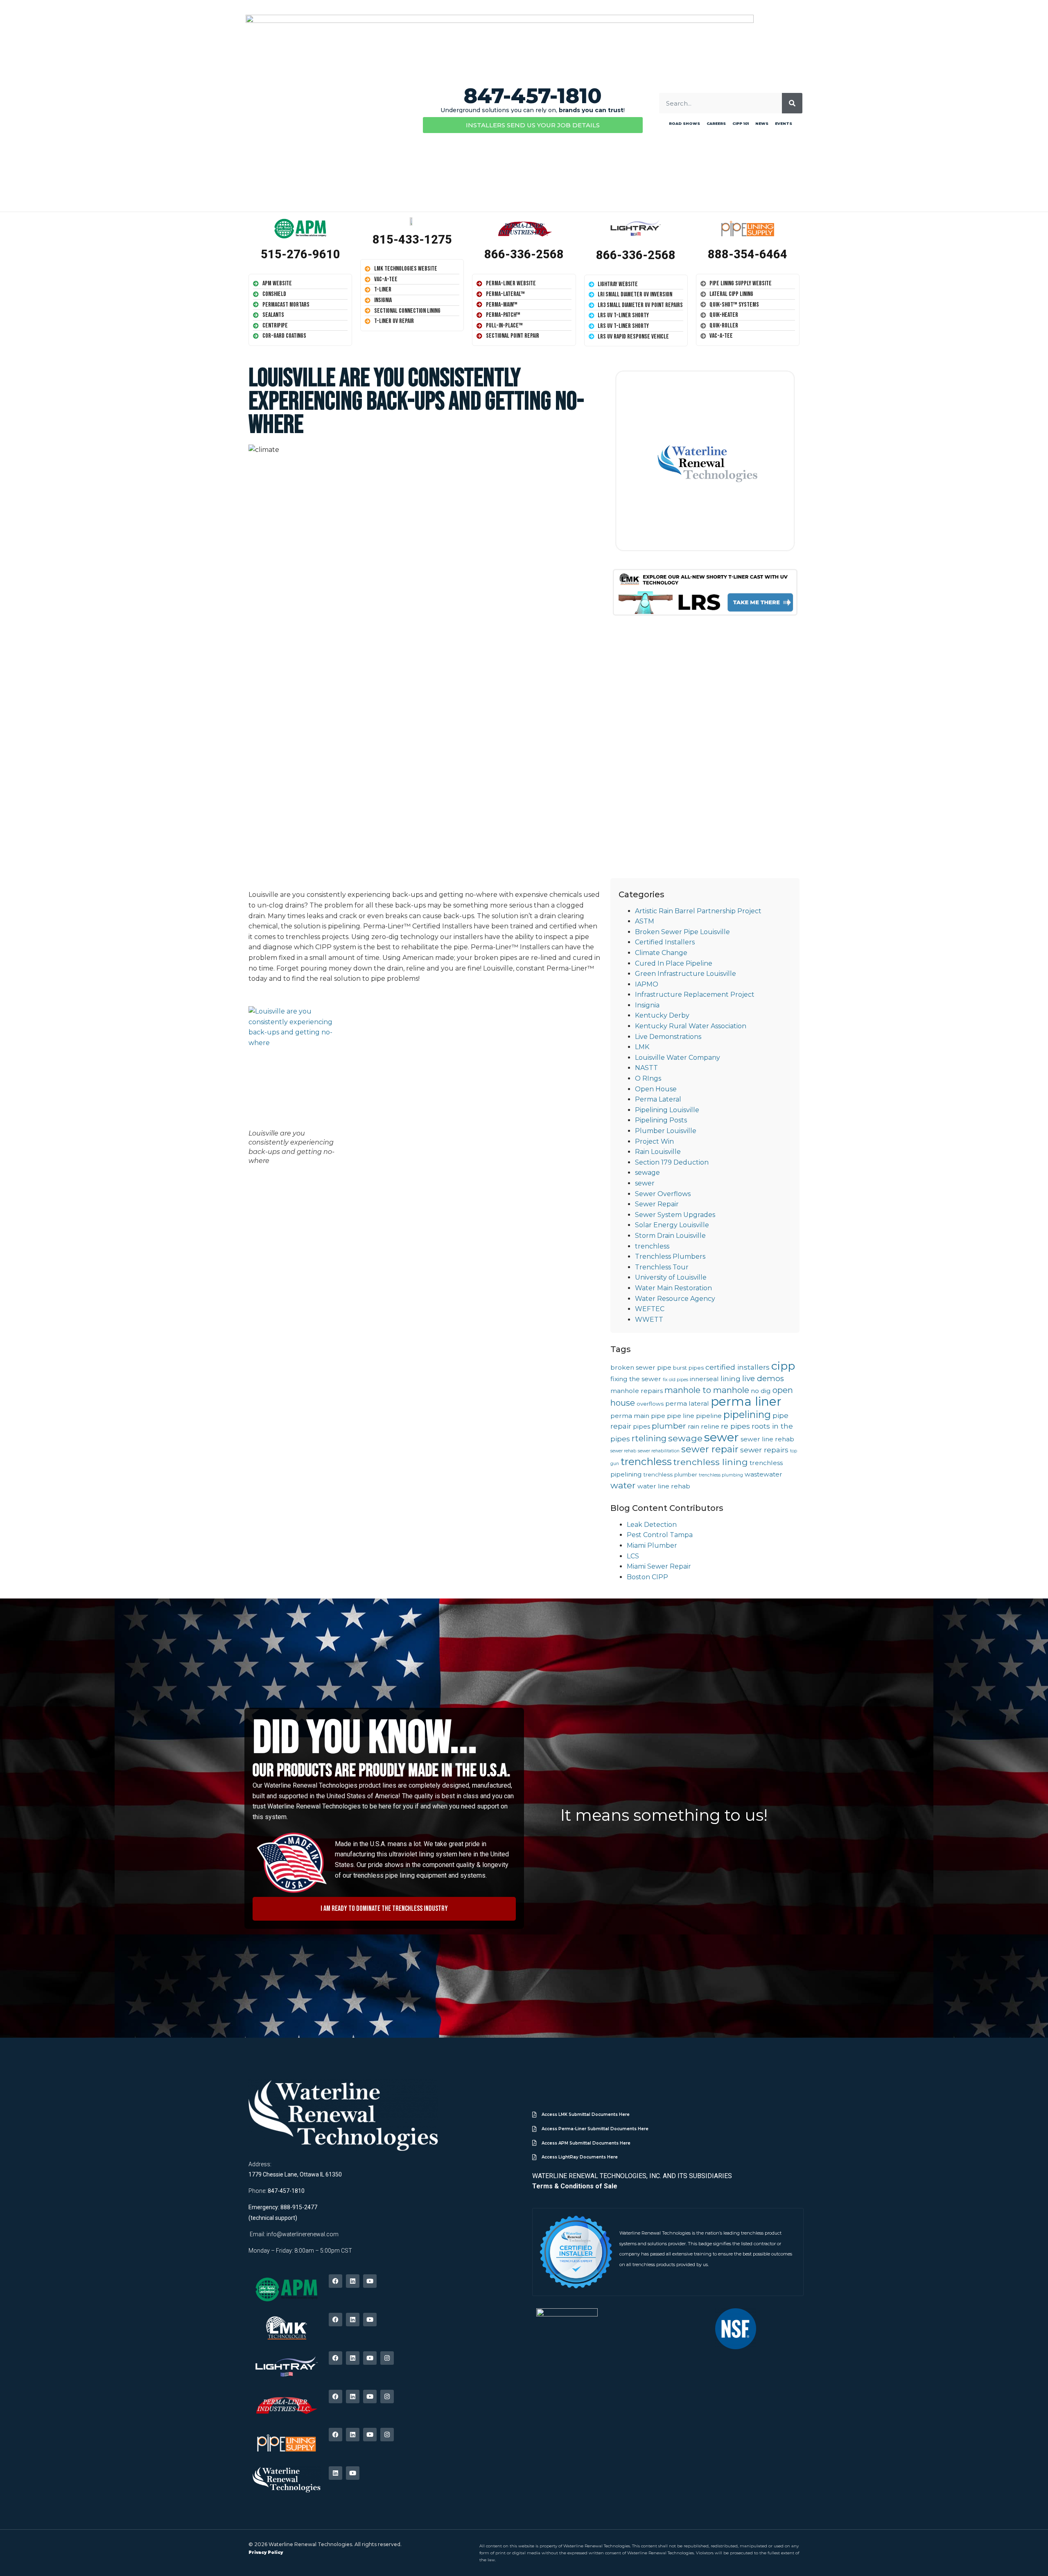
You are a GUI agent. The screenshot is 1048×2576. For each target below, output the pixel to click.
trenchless (652, 1246)
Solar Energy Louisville (672, 1225)
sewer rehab (623, 1451)
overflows (650, 1404)
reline (710, 1426)
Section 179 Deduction (672, 1162)
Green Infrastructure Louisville (685, 974)
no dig (761, 1391)
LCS (633, 1556)
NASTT (646, 1068)
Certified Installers (665, 942)
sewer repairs (764, 1450)
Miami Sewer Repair (659, 1566)
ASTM (645, 921)
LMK (642, 1047)
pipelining (747, 1414)
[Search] (792, 103)
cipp (783, 1366)
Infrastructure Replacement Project (695, 995)
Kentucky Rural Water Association (691, 1026)
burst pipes (688, 1368)
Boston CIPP (647, 1577)
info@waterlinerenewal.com (303, 2234)
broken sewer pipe (641, 1367)
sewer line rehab (767, 1439)
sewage (647, 1173)
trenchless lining (711, 1462)
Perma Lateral (658, 1099)
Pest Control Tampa (660, 1535)
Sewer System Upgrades (675, 1215)
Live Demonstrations (668, 1037)
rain (693, 1426)
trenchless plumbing (721, 1475)
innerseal (704, 1379)
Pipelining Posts (661, 1120)
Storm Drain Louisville (670, 1236)
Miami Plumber (652, 1545)
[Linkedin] (353, 2281)
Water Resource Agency (675, 1299)
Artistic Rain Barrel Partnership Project (698, 911)
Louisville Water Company (678, 1058)
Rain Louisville (658, 1152)
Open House (656, 1089)
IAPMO (647, 984)
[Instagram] (387, 2358)
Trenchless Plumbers (670, 1256)
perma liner (746, 1401)
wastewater (763, 1474)
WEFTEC (650, 1309)
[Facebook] (335, 2281)
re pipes (735, 1426)
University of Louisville (671, 1277)
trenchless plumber (670, 1474)
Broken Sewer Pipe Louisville (682, 932)
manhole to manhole (707, 1390)
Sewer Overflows (663, 1194)
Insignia (647, 1005)
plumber (669, 1426)
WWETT (649, 1320)
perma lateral (687, 1403)
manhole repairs (637, 1391)
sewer (645, 1183)
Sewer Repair (657, 1204)
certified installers (737, 1367)
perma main (630, 1416)
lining (731, 1378)
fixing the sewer (636, 1379)
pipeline (709, 1416)
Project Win (654, 1141)
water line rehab (664, 1486)
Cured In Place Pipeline (674, 963)
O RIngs (648, 1078)
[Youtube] (370, 2281)
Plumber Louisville (666, 1131)
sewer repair (710, 1449)
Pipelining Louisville (667, 1110)
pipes (641, 1426)
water (623, 1485)
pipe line (681, 1416)
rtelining (649, 1438)
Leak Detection (652, 1525)
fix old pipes (675, 1380)
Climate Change (661, 953)
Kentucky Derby (662, 1015)
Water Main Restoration (673, 1288)
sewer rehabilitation (659, 1451)
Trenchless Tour (662, 1267)
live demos (763, 1378)
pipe (658, 1416)
